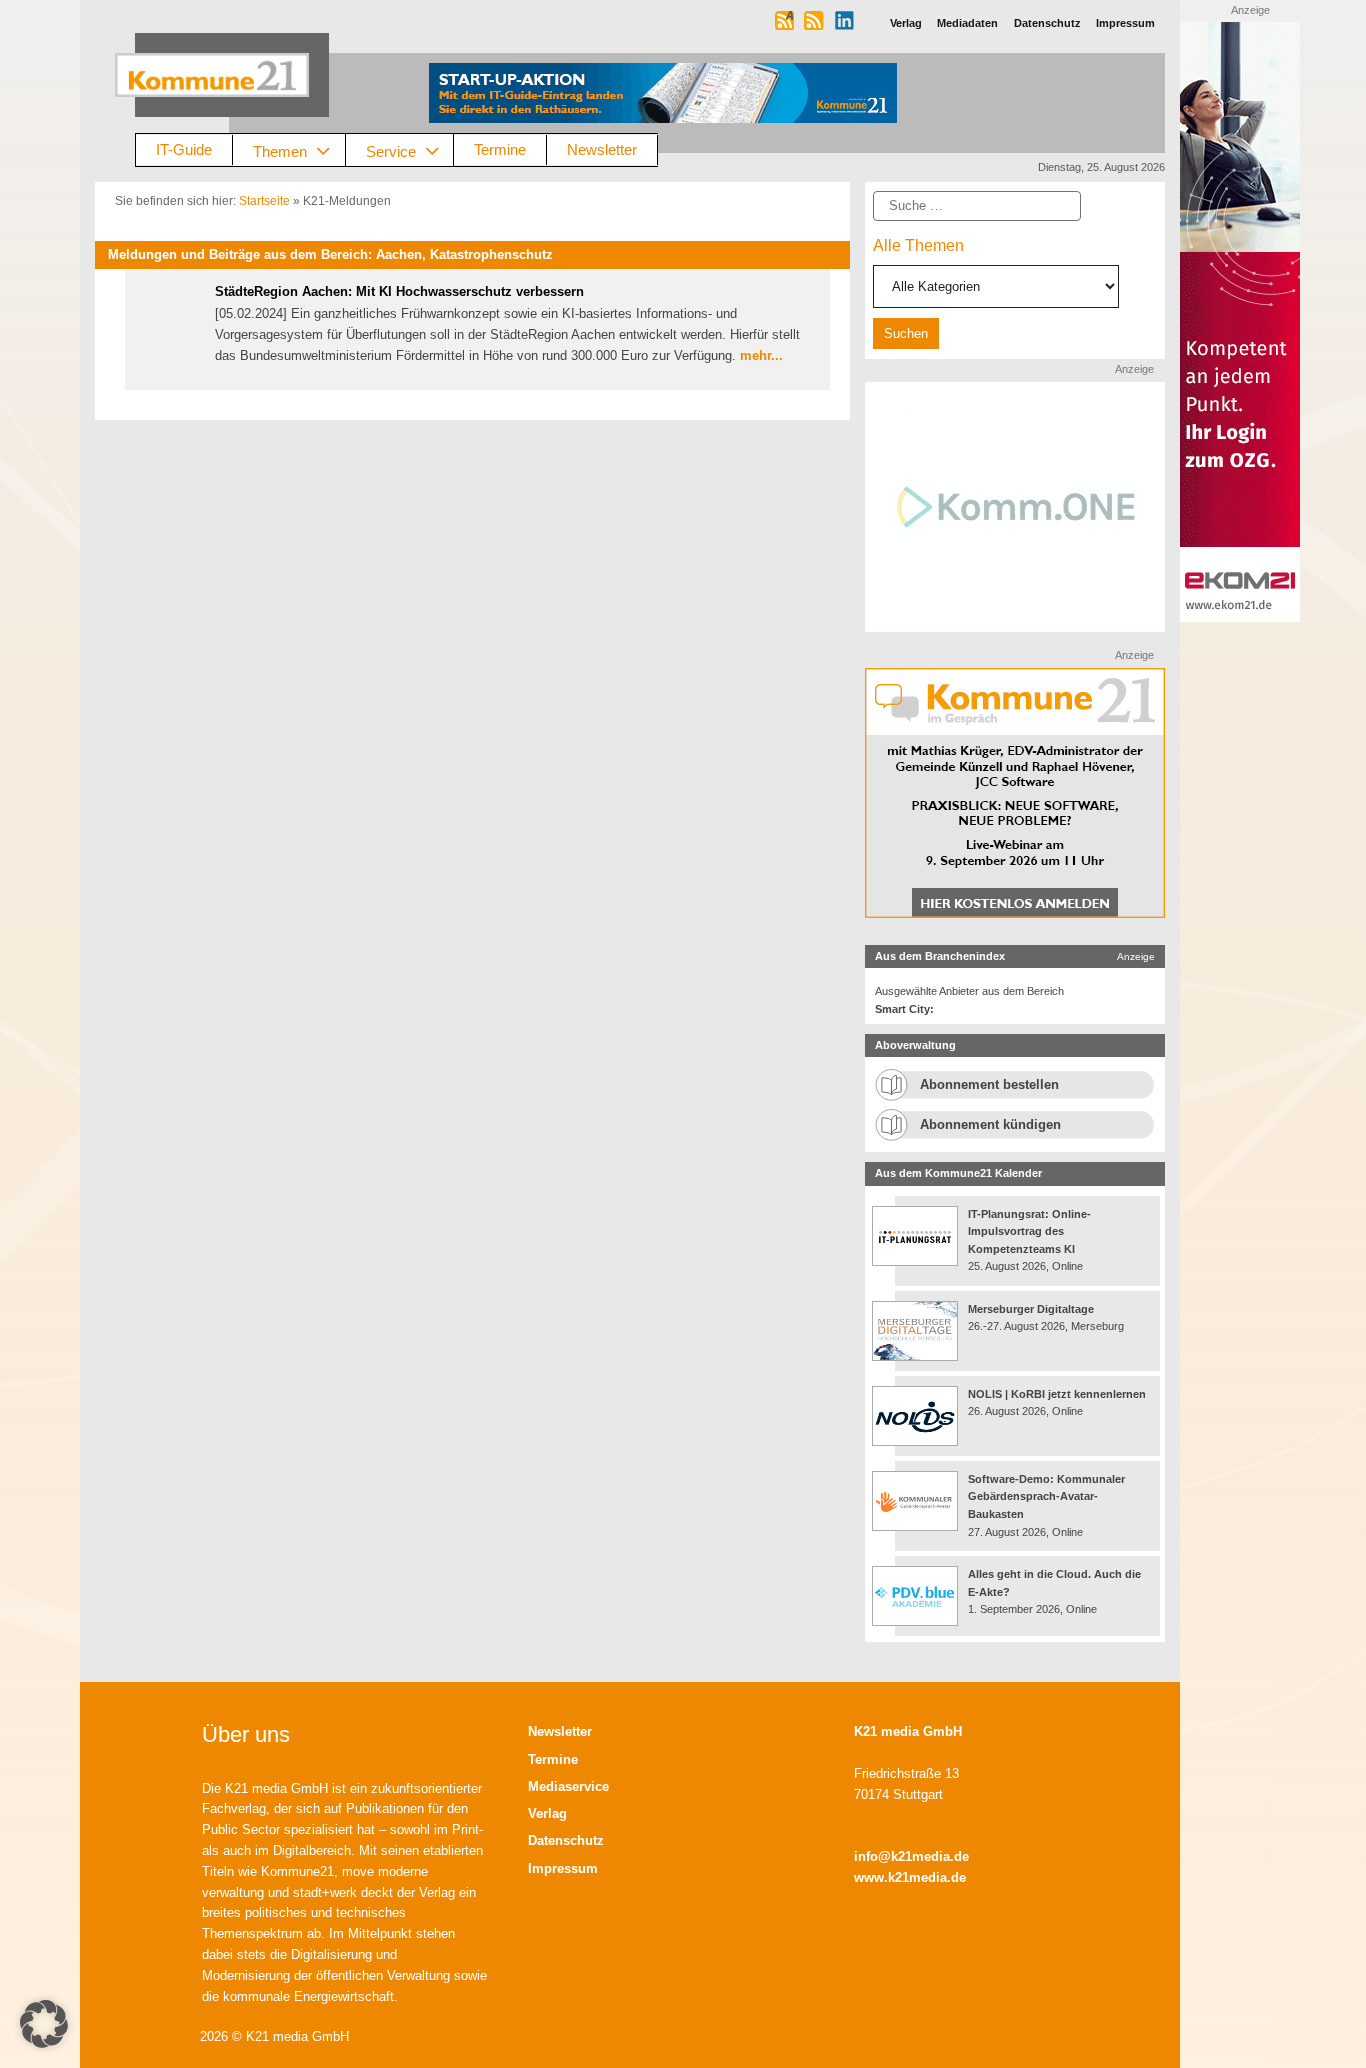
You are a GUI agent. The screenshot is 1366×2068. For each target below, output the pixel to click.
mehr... (761, 355)
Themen (280, 150)
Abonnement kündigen (990, 1124)
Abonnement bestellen (989, 1084)
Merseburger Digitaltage (1031, 1309)
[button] (44, 2024)
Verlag (547, 1813)
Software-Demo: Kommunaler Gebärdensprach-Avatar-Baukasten (1046, 1496)
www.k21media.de (910, 1877)
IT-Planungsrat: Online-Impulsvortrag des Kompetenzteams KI (1029, 1231)
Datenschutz (566, 1840)
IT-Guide (184, 149)
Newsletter (602, 149)
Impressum (563, 1868)
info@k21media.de (911, 1856)
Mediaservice (568, 1786)
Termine (500, 149)
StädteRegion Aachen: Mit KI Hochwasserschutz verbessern (399, 291)
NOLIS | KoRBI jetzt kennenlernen (1057, 1394)
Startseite (264, 201)
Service (391, 150)
